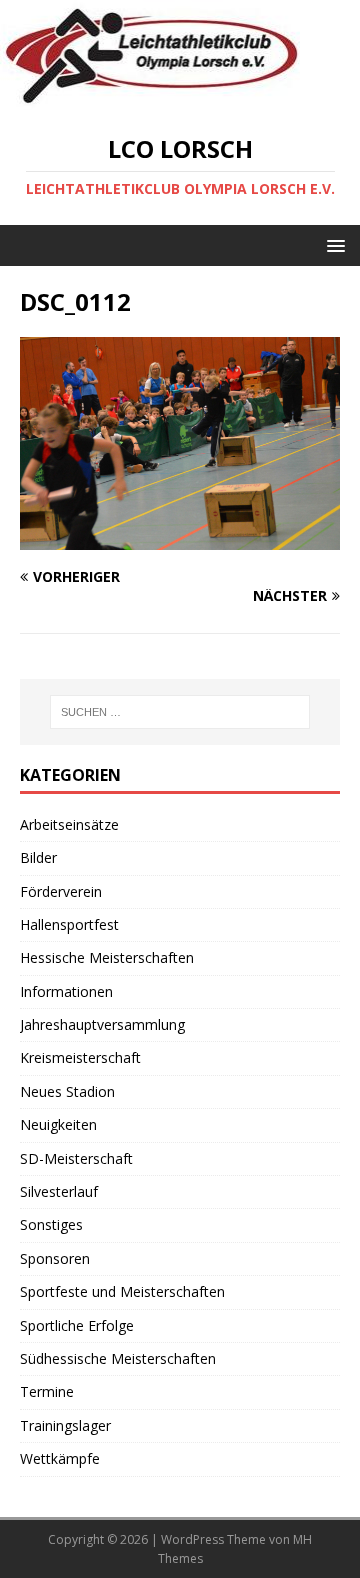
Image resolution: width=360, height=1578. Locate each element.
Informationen (66, 991)
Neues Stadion (67, 1091)
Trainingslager (65, 1425)
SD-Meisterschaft (76, 1158)
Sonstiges (51, 1224)
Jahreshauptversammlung (102, 1024)
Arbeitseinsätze (69, 824)
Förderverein (61, 891)
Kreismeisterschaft (80, 1057)
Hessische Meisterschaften (107, 957)
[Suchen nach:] (180, 712)
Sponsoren (55, 1258)
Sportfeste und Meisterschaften (122, 1291)
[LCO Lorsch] (150, 99)
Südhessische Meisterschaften (118, 1358)
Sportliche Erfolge (77, 1325)
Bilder (38, 857)
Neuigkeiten (58, 1124)
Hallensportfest (69, 924)
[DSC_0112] (180, 538)
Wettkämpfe (60, 1458)
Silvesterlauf (59, 1191)
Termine (47, 1391)
